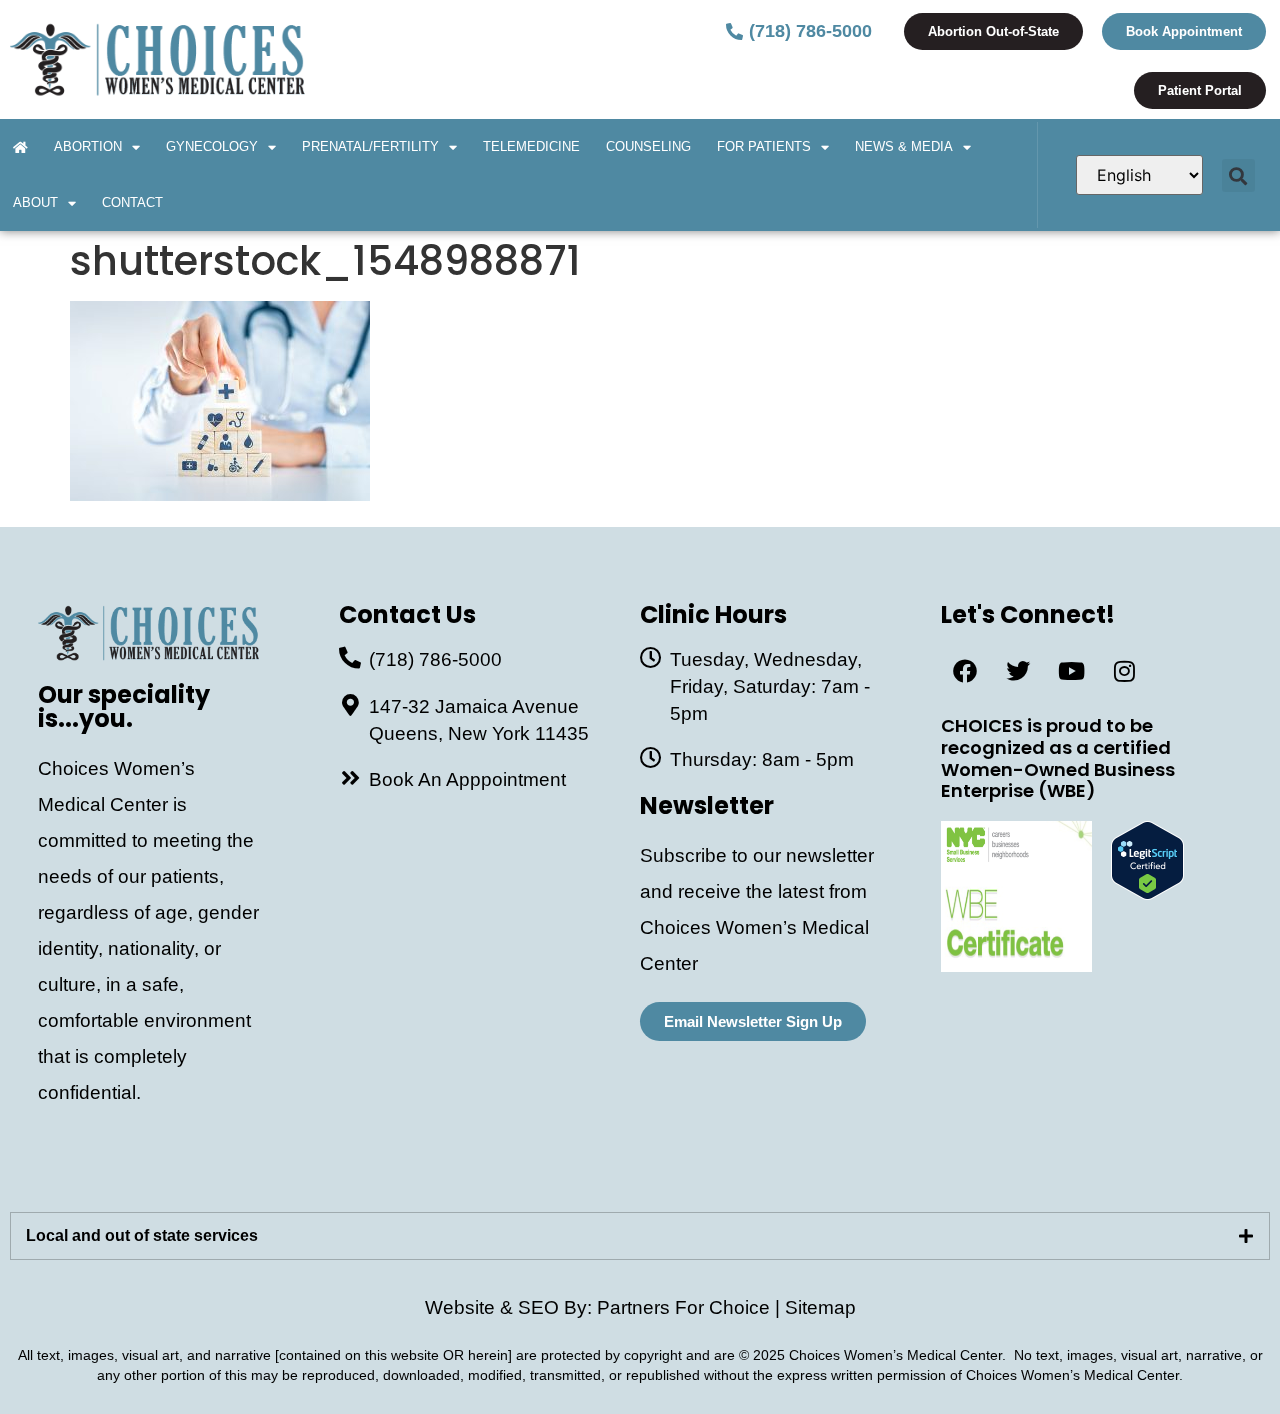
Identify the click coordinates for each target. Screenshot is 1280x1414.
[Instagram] (1124, 671)
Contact (132, 202)
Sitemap (820, 1307)
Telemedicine (531, 146)
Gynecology (212, 146)
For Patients (764, 146)
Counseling (648, 146)
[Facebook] (965, 671)
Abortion (88, 146)
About (35, 202)
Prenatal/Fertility (370, 146)
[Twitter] (1018, 671)
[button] (1238, 175)
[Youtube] (1071, 671)
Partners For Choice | (691, 1307)
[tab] (640, 1236)
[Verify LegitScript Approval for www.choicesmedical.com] (1147, 893)
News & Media (904, 146)
